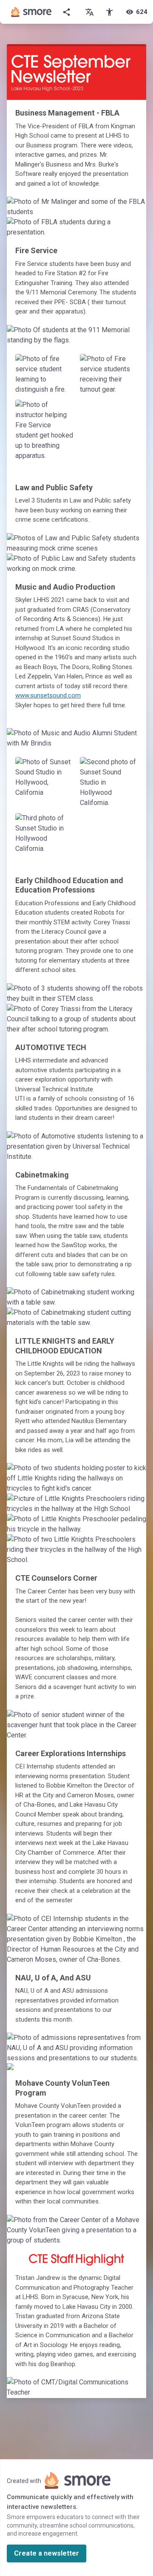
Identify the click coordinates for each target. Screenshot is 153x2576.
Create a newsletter (47, 2553)
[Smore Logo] (31, 12)
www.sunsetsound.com (48, 695)
